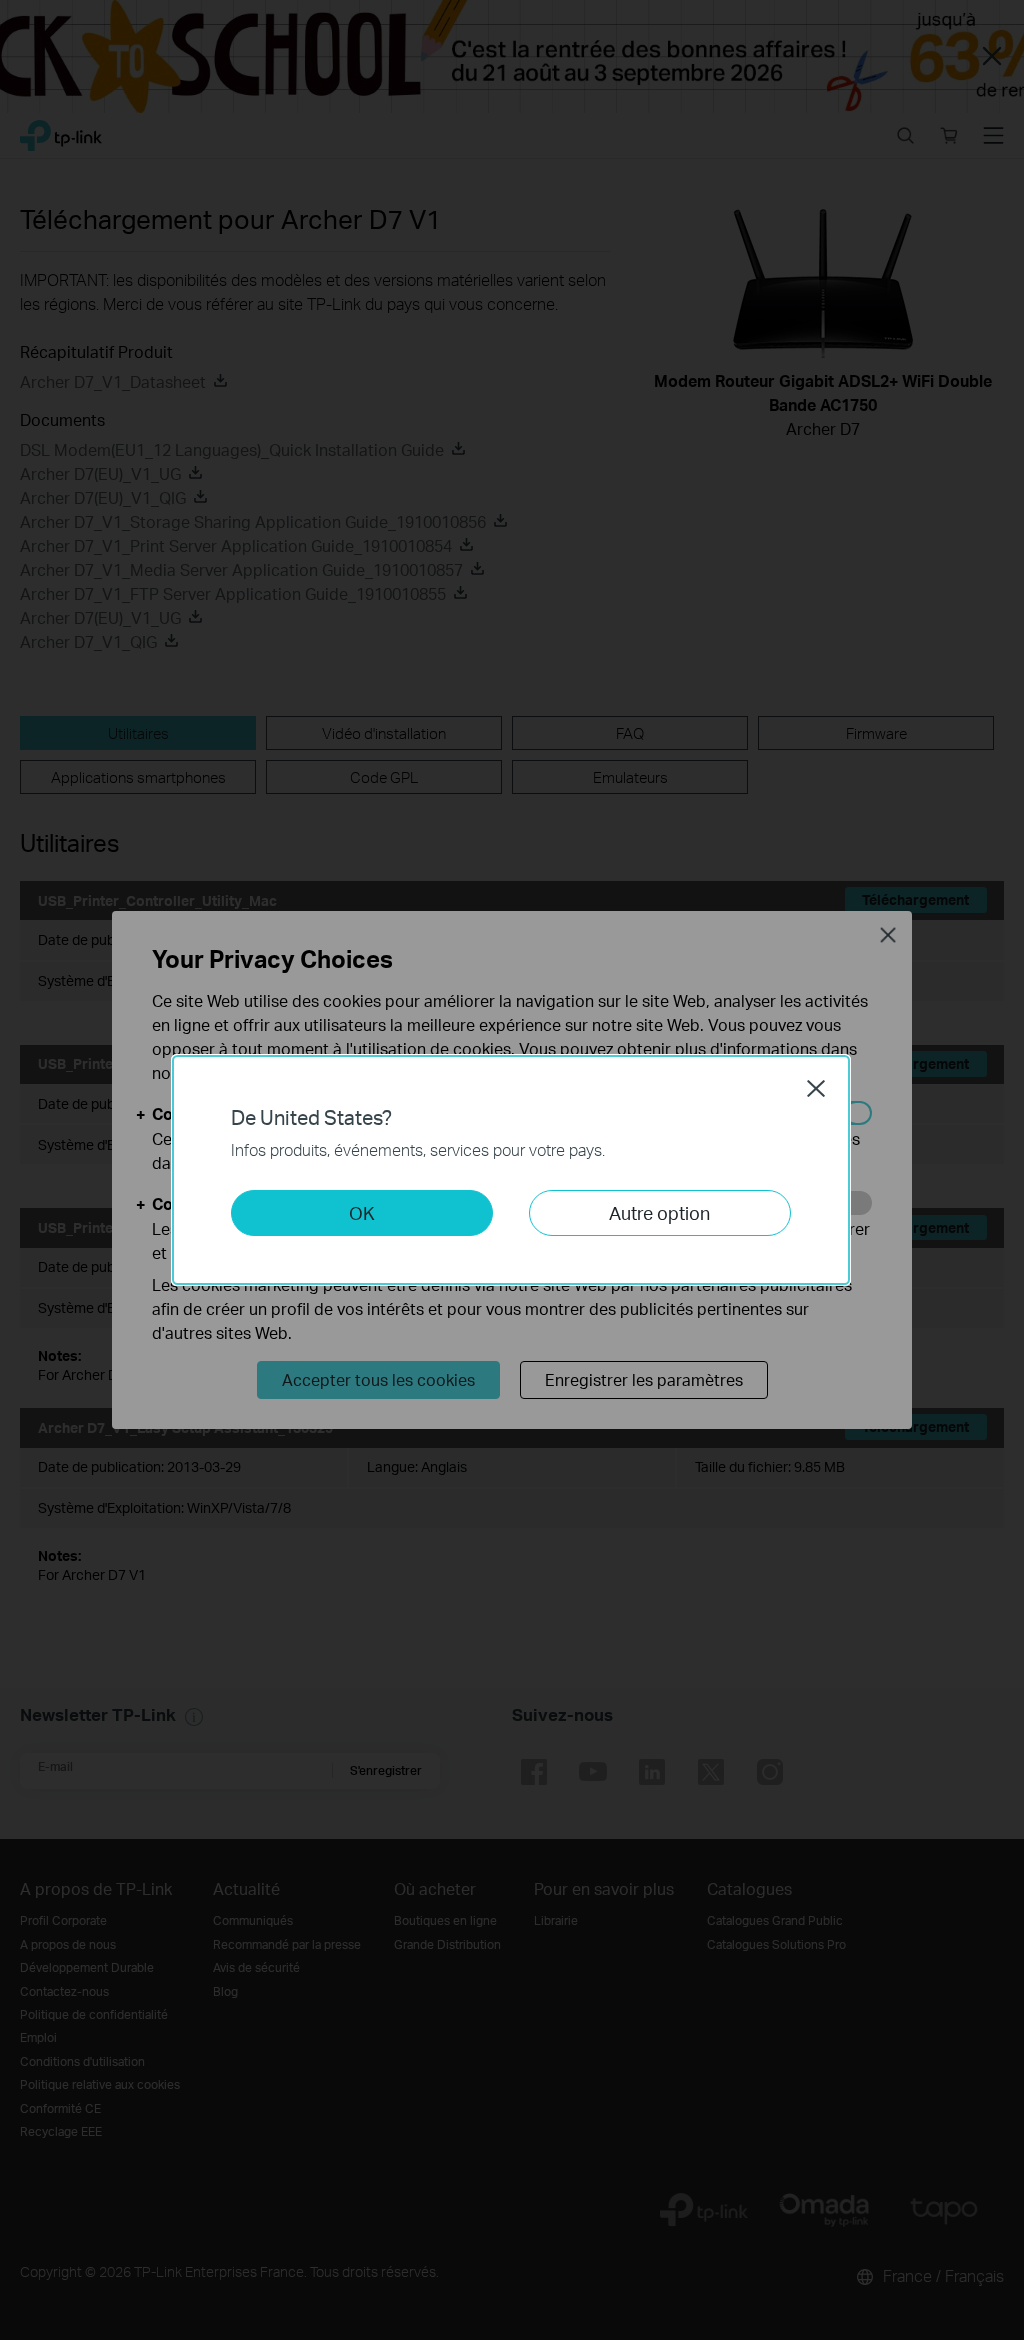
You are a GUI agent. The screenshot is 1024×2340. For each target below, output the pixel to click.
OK (362, 1212)
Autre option (659, 1212)
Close (816, 1088)
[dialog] (512, 1170)
